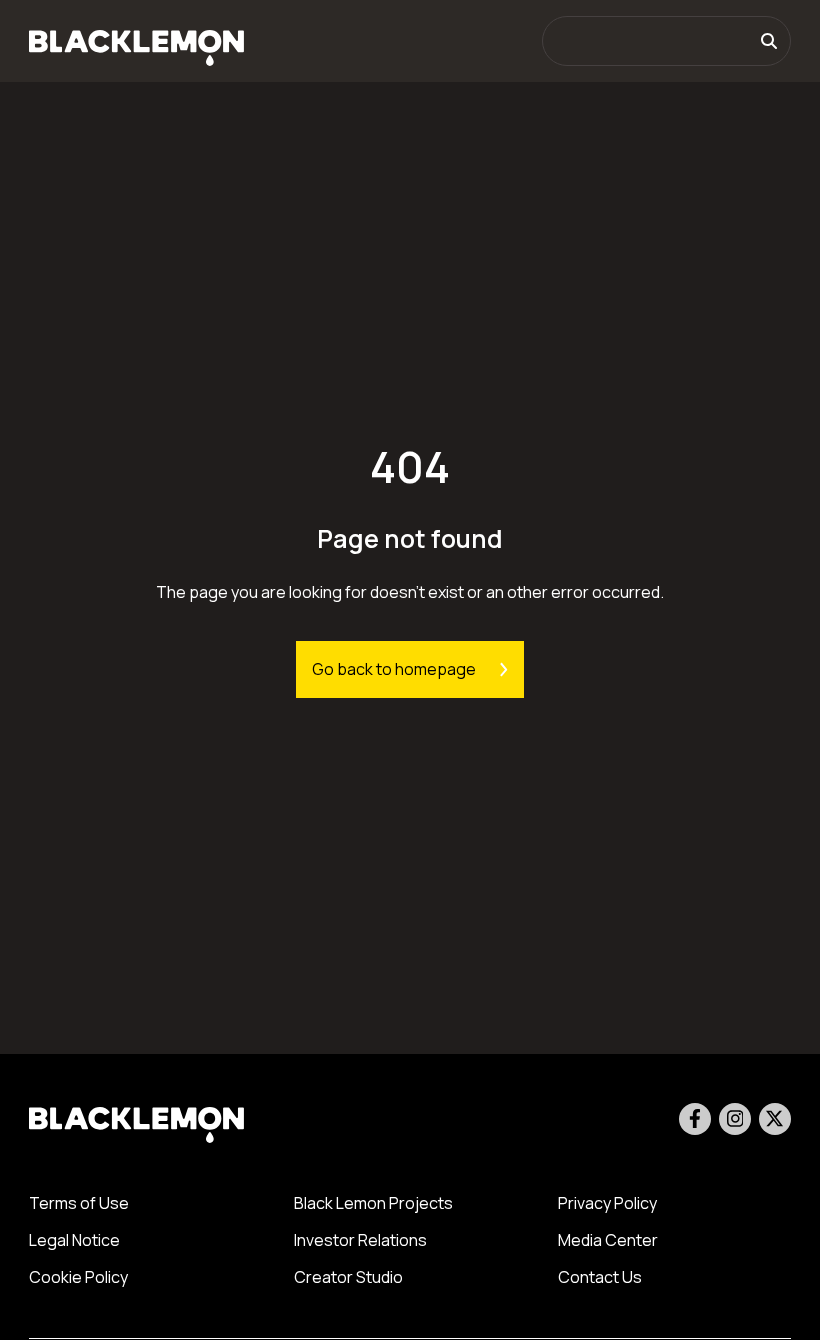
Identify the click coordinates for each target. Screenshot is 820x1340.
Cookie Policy (78, 1277)
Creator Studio (348, 1277)
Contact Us (600, 1277)
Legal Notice (74, 1240)
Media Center (608, 1240)
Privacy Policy (607, 1203)
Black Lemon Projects (373, 1203)
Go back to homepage (394, 669)
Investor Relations (360, 1240)
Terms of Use (79, 1203)
